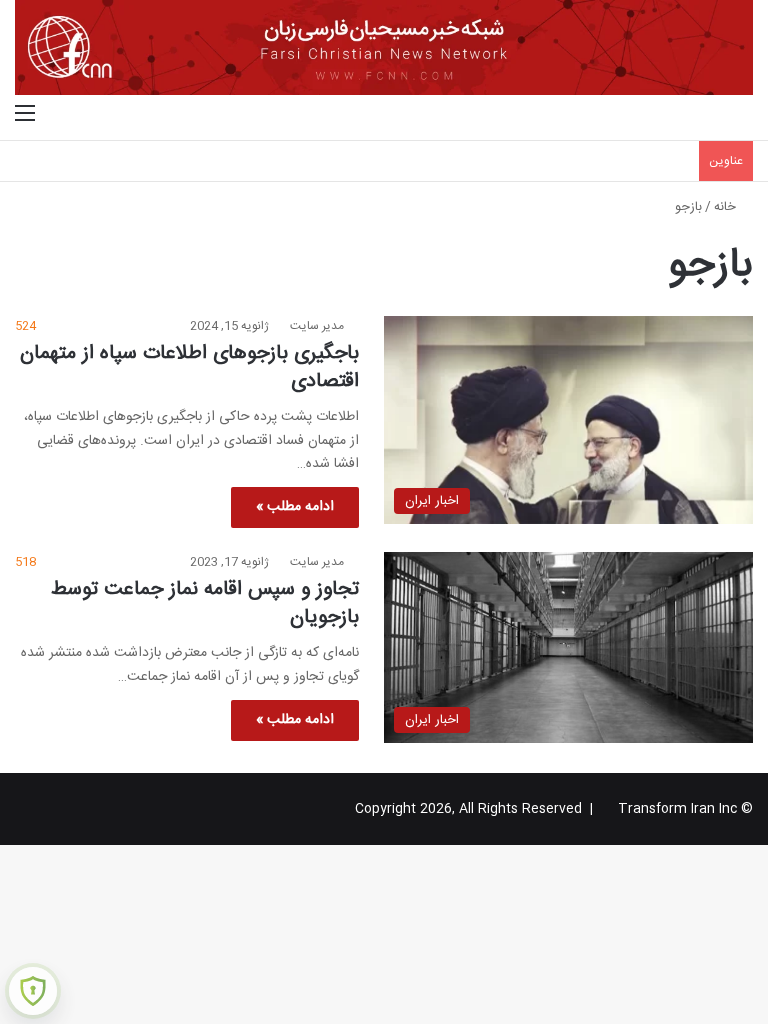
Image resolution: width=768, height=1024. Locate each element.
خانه (727, 207)
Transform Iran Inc (677, 809)
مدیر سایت (317, 326)
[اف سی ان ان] (384, 47)
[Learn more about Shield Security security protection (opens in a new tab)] (33, 991)
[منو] (25, 115)
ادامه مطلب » (295, 507)
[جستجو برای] (743, 115)
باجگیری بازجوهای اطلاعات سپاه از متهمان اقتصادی (189, 367)
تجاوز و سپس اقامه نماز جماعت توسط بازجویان (205, 603)
